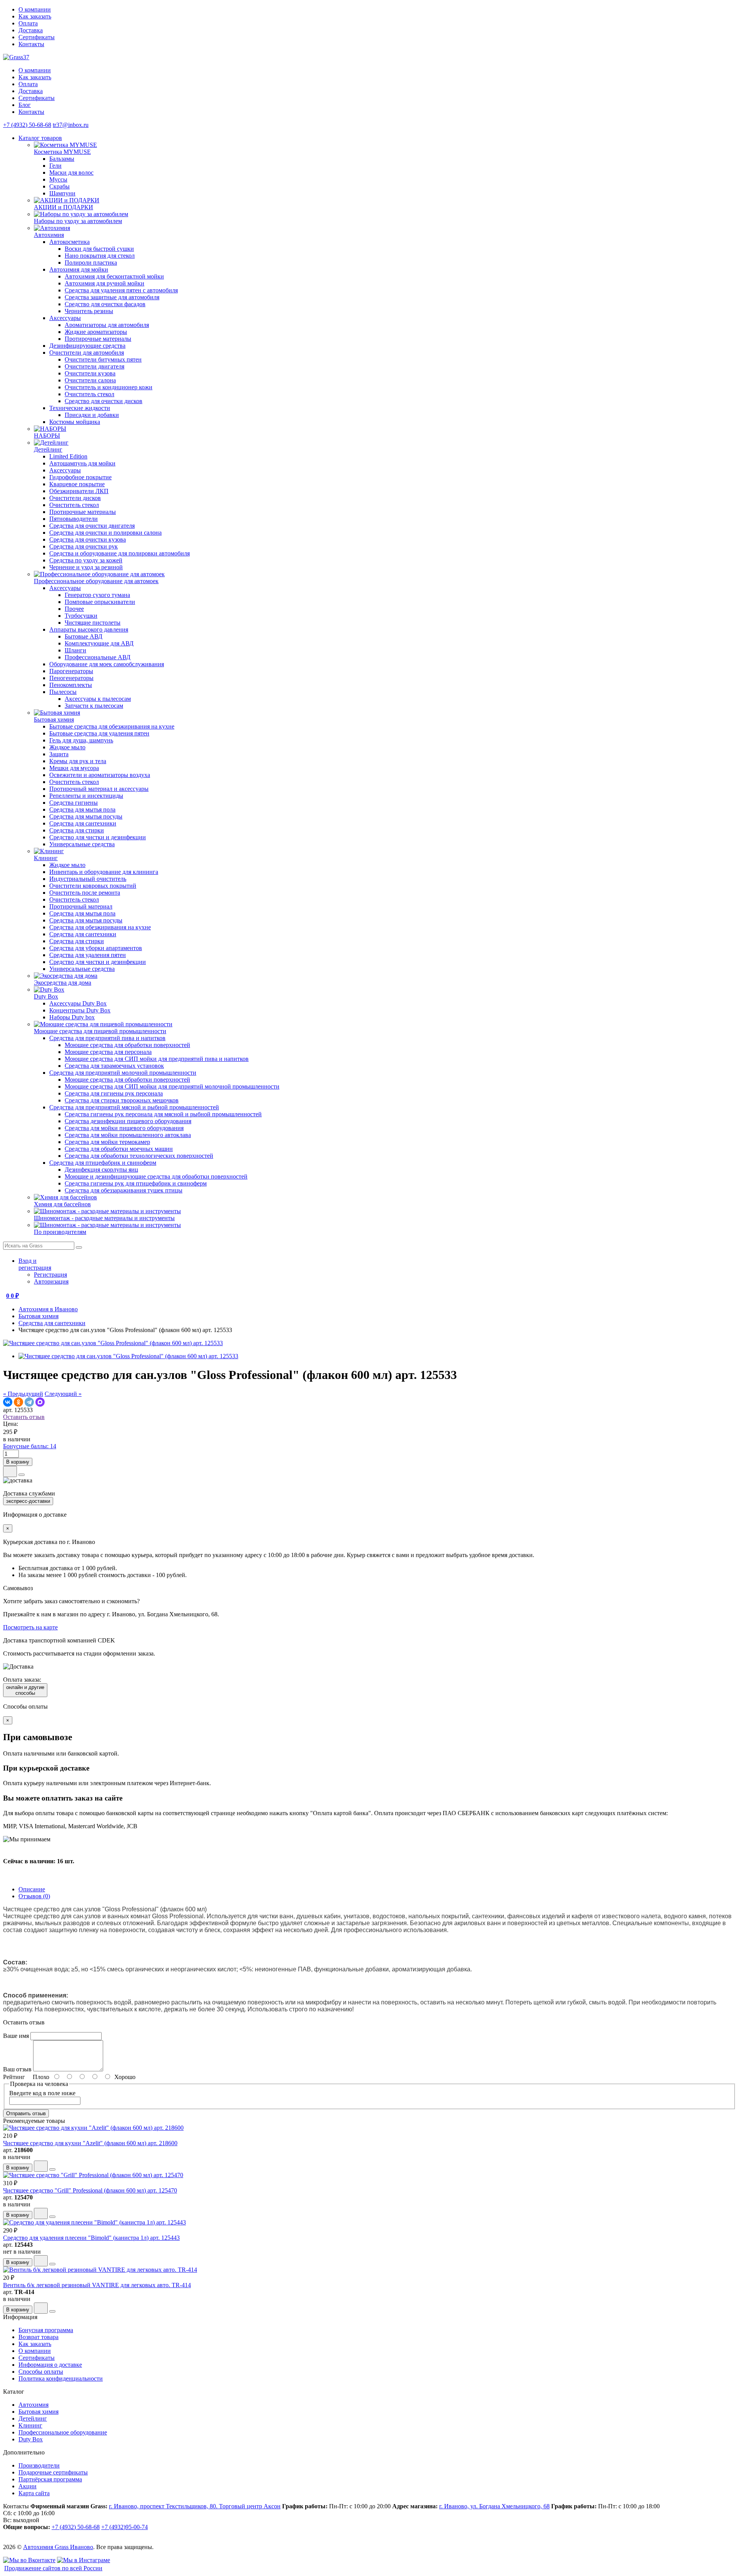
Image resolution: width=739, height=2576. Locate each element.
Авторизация (51, 1281)
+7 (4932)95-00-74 (125, 2527)
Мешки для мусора (74, 768)
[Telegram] (29, 1402)
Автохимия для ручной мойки (104, 283)
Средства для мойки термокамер (107, 1142)
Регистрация (50, 1275)
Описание (32, 1889)
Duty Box (31, 2439)
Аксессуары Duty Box (78, 1003)
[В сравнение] (22, 1475)
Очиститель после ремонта (85, 893)
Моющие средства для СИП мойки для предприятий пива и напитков (157, 1059)
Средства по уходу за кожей (86, 560)
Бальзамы (62, 159)
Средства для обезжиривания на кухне (100, 927)
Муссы (58, 179)
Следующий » (63, 1394)
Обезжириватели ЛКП (79, 491)
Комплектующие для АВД (99, 643)
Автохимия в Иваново (48, 1309)
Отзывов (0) (34, 1896)
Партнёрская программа (50, 2479)
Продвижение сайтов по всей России (53, 2568)
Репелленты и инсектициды (86, 796)
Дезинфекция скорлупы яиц (101, 1170)
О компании (35, 9)
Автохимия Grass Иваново (58, 2547)
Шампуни (62, 193)
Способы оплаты (41, 2372)
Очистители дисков (75, 498)
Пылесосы (63, 692)
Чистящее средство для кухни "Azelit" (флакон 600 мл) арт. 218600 (90, 2143)
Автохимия (33, 2405)
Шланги (75, 650)
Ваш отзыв (17, 2069)
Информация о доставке (50, 2365)
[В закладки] (10, 1471)
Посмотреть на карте (30, 1627)
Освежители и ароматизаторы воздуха (100, 775)
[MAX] (40, 1402)
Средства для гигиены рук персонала (114, 1093)
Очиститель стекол (89, 394)
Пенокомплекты (71, 685)
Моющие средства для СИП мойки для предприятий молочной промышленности (172, 1086)
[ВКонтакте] (8, 1402)
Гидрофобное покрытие (80, 477)
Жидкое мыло (67, 747)
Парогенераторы (71, 671)
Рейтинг (14, 2077)
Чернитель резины (89, 311)
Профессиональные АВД (98, 657)
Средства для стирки (77, 830)
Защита (59, 754)
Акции (28, 2486)
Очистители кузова (90, 373)
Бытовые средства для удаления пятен (99, 733)
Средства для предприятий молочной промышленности (123, 1073)
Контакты (31, 44)
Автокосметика (69, 242)
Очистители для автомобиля (87, 353)
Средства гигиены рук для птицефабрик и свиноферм (136, 1183)
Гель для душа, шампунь (81, 740)
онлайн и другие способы (25, 1690)
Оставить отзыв (24, 1417)
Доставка (31, 30)
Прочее (74, 609)
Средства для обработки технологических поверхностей (139, 1156)
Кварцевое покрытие (77, 484)
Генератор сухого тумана (97, 595)
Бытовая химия (38, 1316)
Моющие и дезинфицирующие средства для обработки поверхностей (156, 1176)
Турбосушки (81, 616)
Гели (55, 166)
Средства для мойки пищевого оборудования (124, 1128)
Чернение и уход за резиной (86, 567)
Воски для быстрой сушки (99, 249)
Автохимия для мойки (79, 269)
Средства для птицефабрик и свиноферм (103, 1163)
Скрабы (59, 186)
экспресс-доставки (28, 1501)
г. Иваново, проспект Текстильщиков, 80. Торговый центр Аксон (195, 2506)
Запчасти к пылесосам (94, 706)
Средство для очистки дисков (104, 401)
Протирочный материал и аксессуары (99, 789)
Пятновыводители (74, 519)
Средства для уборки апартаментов (96, 948)
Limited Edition (68, 456)
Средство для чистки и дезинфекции (98, 837)
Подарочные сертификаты (53, 2472)
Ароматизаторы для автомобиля (107, 325)
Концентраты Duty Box (80, 1010)
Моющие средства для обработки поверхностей (127, 1045)
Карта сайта (34, 2493)
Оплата (28, 23)
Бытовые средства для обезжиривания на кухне (112, 726)
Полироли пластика (91, 263)
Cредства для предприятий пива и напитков (107, 1038)
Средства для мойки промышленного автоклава (128, 1135)
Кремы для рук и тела (78, 761)
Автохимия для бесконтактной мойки (114, 276)
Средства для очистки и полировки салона (105, 533)
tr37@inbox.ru (71, 125)
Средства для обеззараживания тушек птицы (124, 1190)
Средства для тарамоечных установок (114, 1066)
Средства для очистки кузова (88, 539)
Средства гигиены (74, 803)
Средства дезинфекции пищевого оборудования (128, 1121)
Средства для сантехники (83, 823)
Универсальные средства (82, 844)
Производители (39, 2465)
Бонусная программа (46, 2330)
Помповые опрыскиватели (100, 602)
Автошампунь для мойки (82, 463)
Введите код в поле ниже (42, 2093)
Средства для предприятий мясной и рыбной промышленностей (134, 1107)
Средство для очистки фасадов (105, 304)
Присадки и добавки (92, 415)
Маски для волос (71, 173)
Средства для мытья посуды (86, 816)
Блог (25, 105)
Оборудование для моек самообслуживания (107, 664)
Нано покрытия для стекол (100, 256)
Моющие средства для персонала (108, 1052)
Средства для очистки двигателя (92, 526)
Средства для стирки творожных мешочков (122, 1100)
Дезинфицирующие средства (87, 346)
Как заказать (35, 16)
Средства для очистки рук (84, 546)
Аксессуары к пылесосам (98, 699)
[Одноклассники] (18, 1402)
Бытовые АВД (84, 636)
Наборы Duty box (72, 1017)
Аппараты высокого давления (89, 629)
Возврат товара (38, 2337)
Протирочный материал (81, 906)
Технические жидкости (80, 408)
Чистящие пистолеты (93, 623)
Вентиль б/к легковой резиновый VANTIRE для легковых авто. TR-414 (97, 2285)
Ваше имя (16, 2036)
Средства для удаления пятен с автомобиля (121, 290)
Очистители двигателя (94, 366)
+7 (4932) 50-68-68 (27, 125)
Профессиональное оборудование (63, 2432)
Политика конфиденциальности (61, 2378)
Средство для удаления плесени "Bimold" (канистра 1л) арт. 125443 (91, 2238)
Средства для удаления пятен (88, 955)
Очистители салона (90, 380)
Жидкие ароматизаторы (96, 332)
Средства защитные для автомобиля (112, 297)
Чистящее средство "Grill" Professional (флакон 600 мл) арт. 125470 (90, 2190)
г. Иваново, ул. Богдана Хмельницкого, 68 (494, 2506)
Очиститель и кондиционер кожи (109, 387)
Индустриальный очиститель (88, 879)
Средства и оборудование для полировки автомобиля (120, 553)
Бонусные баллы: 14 (30, 1446)
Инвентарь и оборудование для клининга (104, 872)
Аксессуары (65, 318)
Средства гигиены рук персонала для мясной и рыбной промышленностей (163, 1114)
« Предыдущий (23, 1394)
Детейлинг (33, 2418)
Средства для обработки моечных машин (119, 1149)
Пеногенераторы (71, 678)
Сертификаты (37, 37)
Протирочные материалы (98, 339)
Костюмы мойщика (75, 422)
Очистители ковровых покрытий (93, 886)
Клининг (30, 2425)
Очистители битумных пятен (103, 359)
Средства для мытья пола (82, 809)
